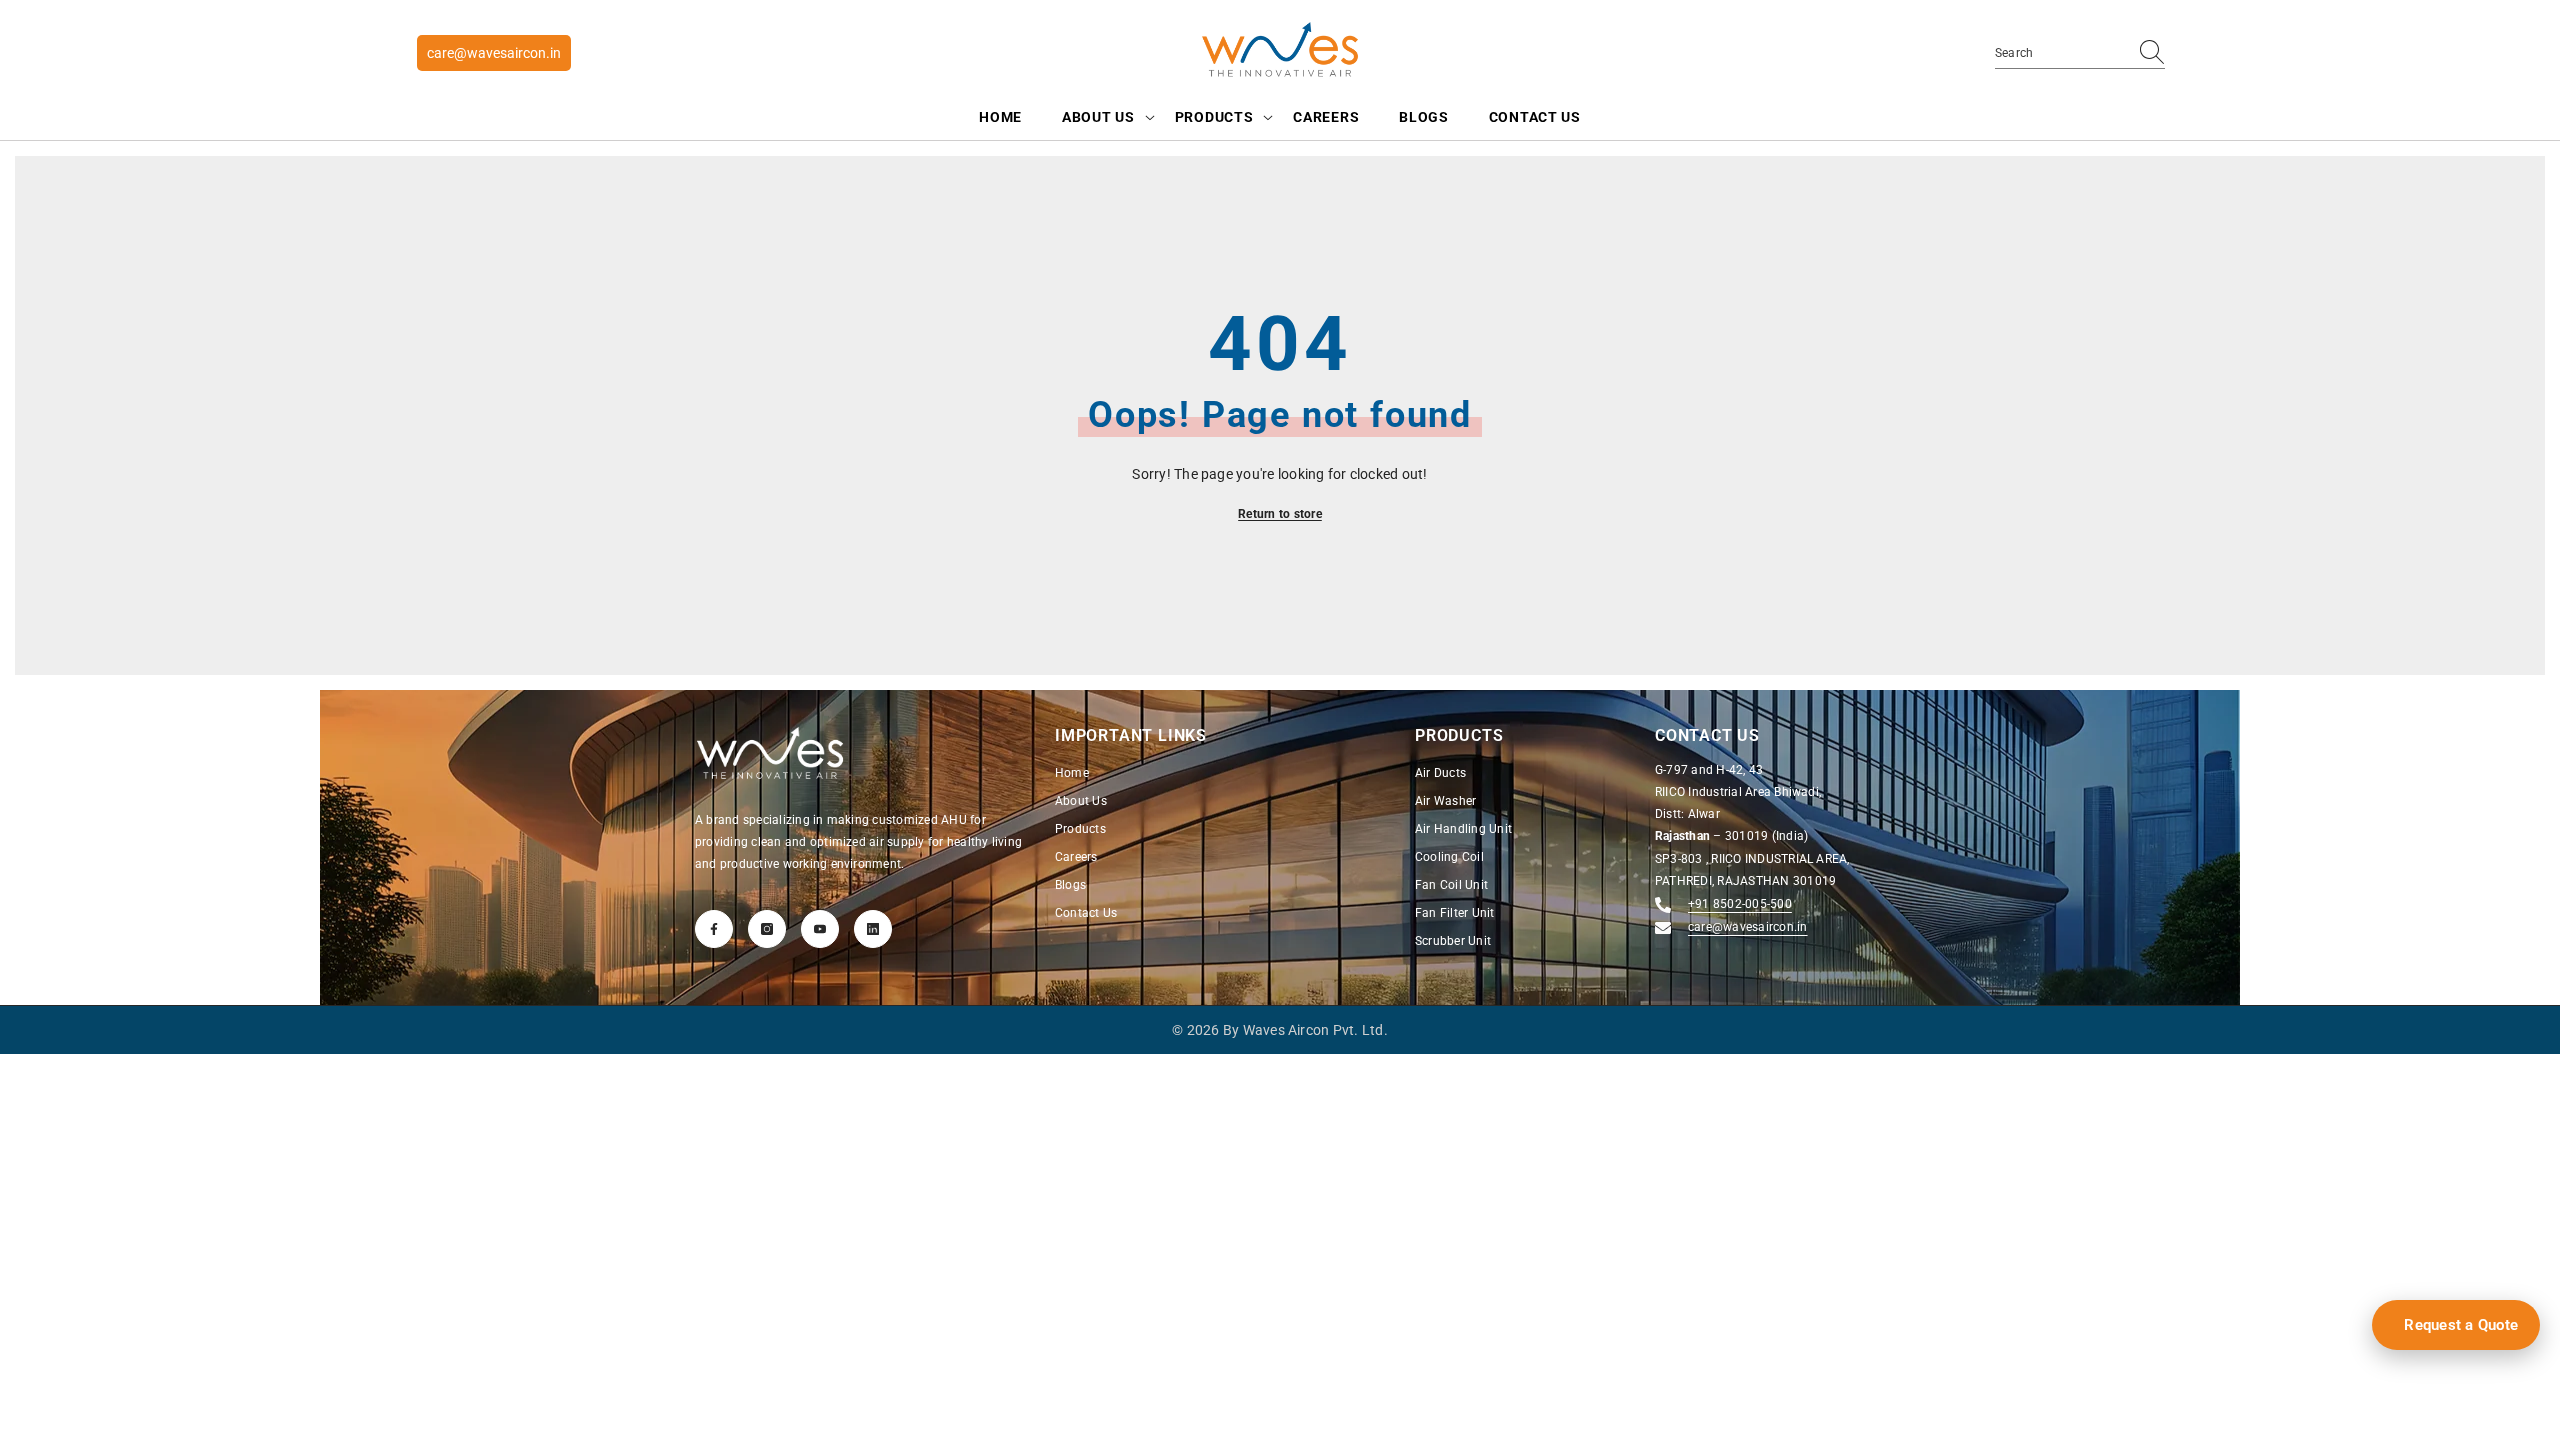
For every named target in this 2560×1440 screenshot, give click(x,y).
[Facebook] (714, 929)
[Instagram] (767, 929)
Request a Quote (2461, 1325)
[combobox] (2061, 53)
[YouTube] (820, 929)
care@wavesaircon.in (494, 53)
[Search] (2080, 53)
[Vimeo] (873, 929)
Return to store (1280, 514)
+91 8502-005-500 (1740, 904)
